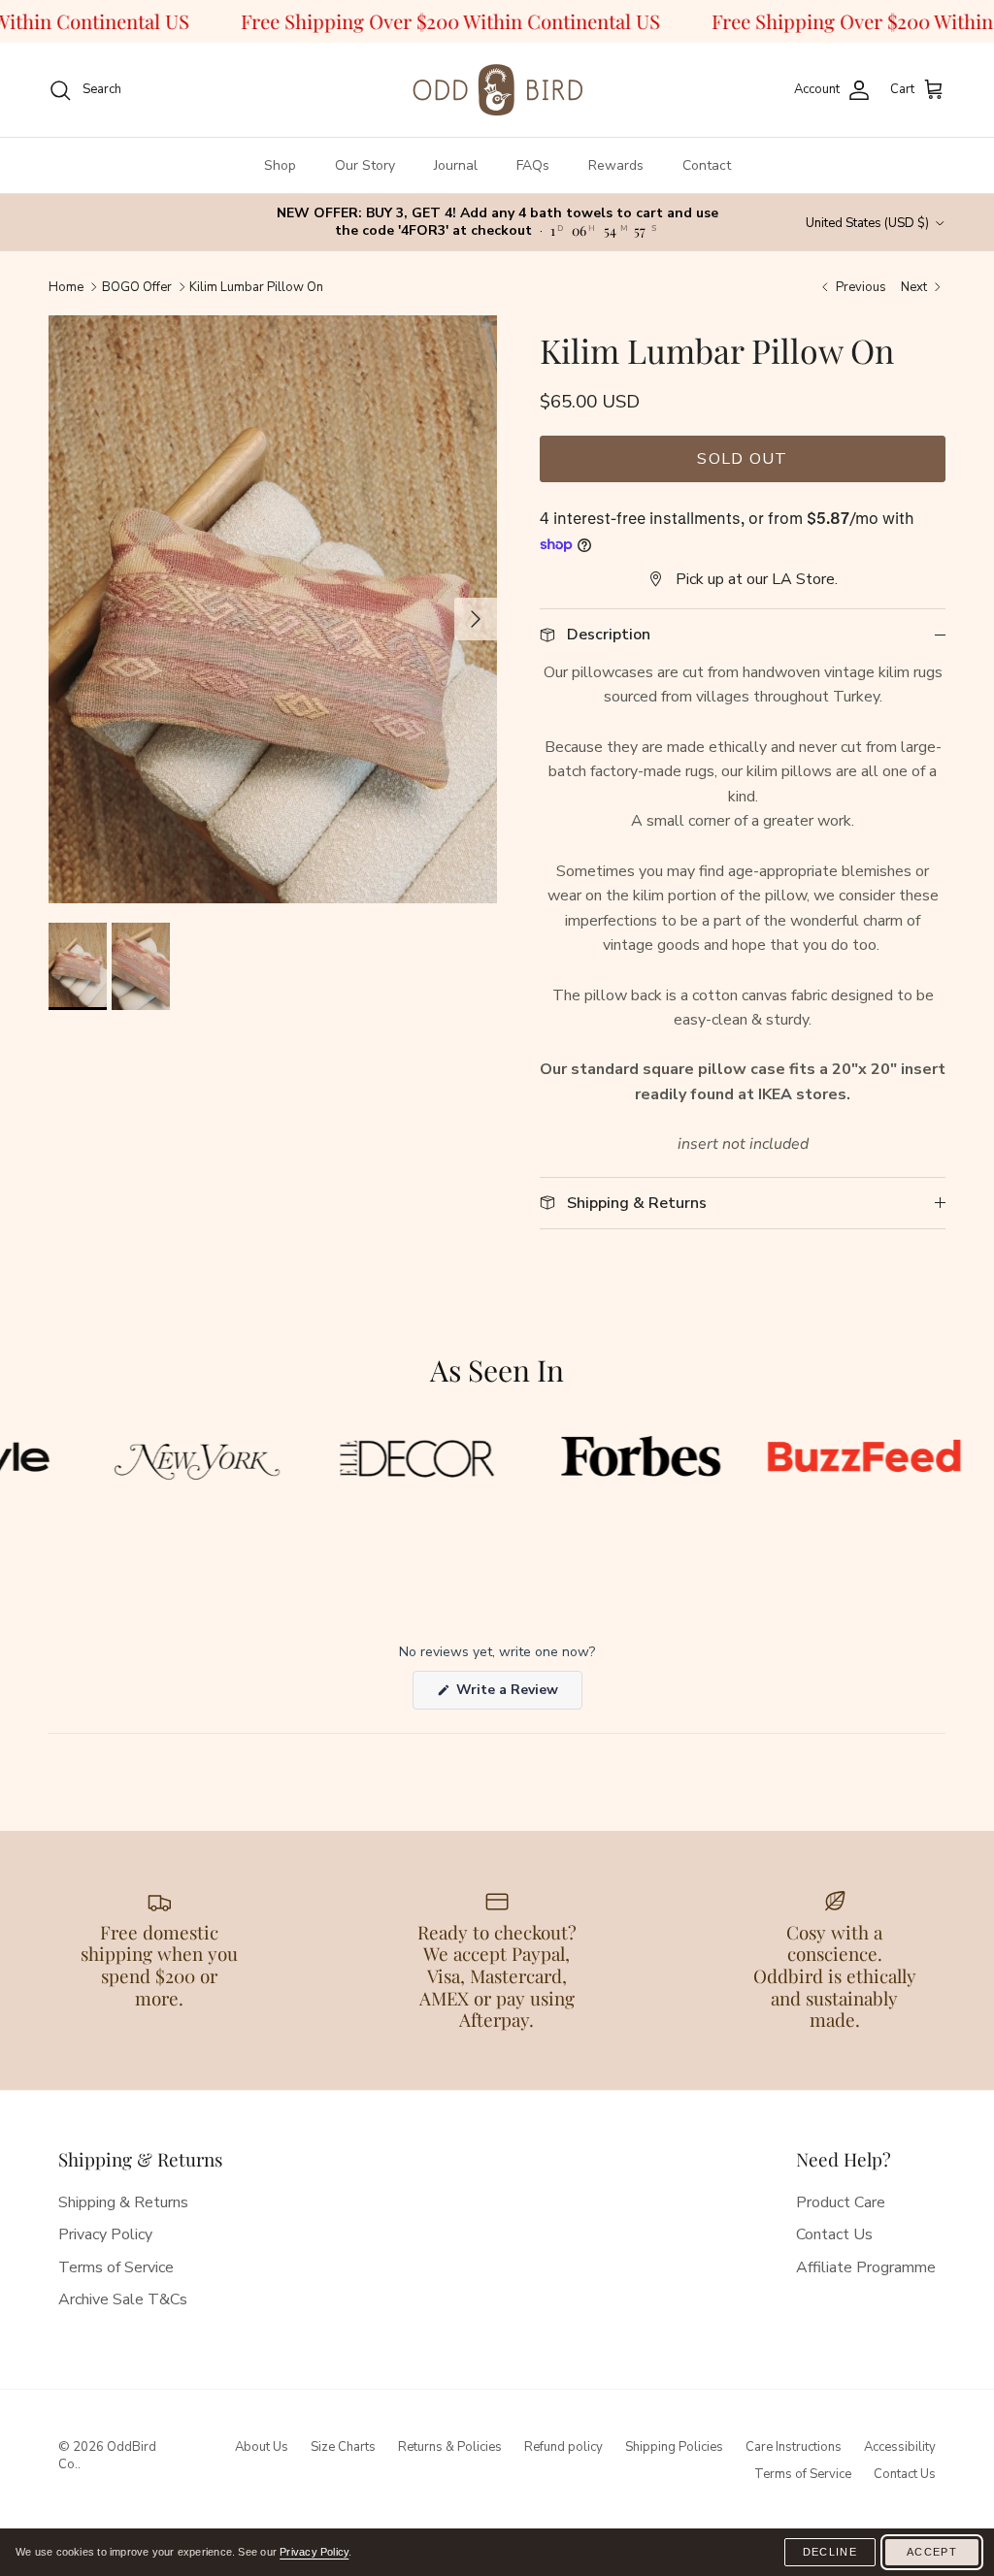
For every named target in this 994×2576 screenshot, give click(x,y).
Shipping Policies (674, 2447)
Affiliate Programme (866, 2267)
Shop (280, 165)
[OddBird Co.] (497, 90)
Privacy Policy (105, 2234)
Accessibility (900, 2447)
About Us (262, 2447)
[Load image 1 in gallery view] (273, 652)
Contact (707, 165)
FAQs (533, 165)
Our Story (365, 165)
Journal (456, 165)
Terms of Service (116, 2267)
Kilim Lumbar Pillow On (256, 287)
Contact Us (834, 2234)
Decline (830, 2552)
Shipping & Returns (123, 2202)
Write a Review (517, 1695)
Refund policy (563, 2447)
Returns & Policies (450, 2447)
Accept (932, 2552)
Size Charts (343, 2447)
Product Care (841, 2202)
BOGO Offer (137, 287)
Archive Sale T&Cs (123, 2299)
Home (66, 287)
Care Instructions (794, 2447)
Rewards (616, 165)
